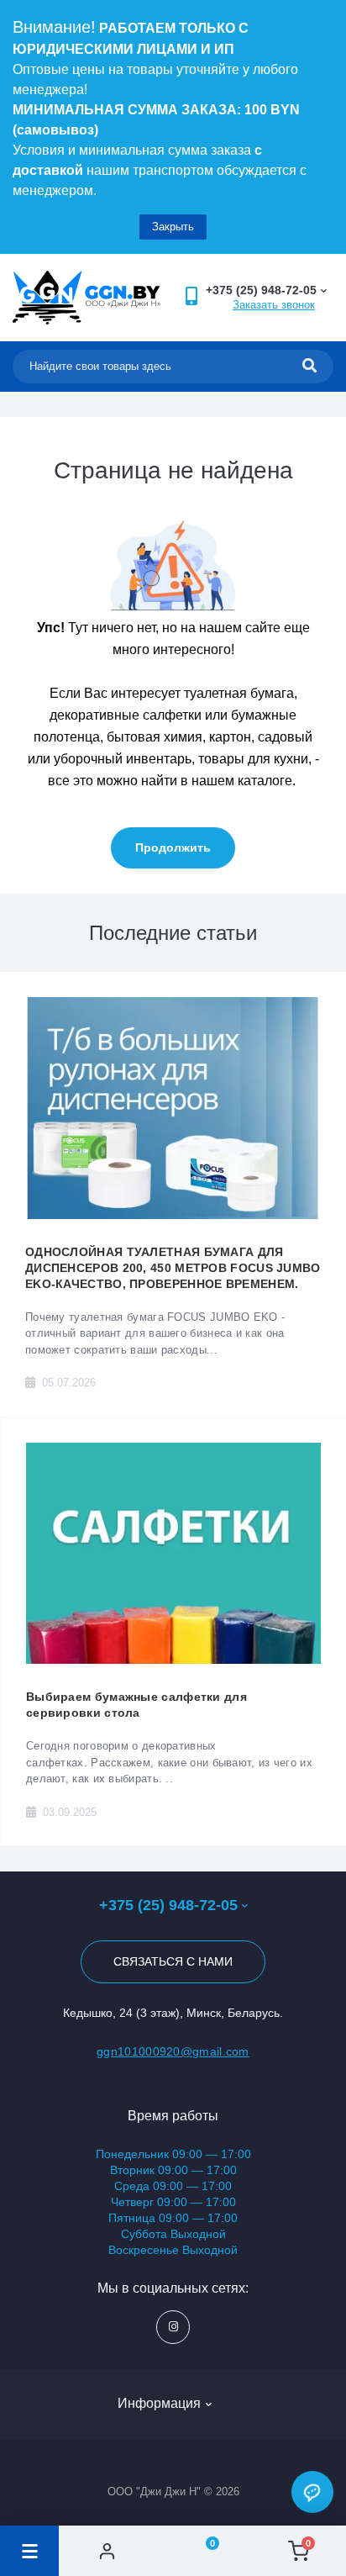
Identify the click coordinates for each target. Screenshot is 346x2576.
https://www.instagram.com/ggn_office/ (173, 2327)
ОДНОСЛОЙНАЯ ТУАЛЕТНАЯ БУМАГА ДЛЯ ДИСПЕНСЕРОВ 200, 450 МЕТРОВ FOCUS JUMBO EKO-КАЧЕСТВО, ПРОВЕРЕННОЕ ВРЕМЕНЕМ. (173, 1268)
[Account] (107, 2551)
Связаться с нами (173, 1961)
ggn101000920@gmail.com (173, 2051)
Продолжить (173, 847)
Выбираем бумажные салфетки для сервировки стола (136, 1705)
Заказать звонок (274, 305)
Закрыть (173, 227)
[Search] (309, 367)
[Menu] (29, 2551)
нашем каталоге (242, 781)
